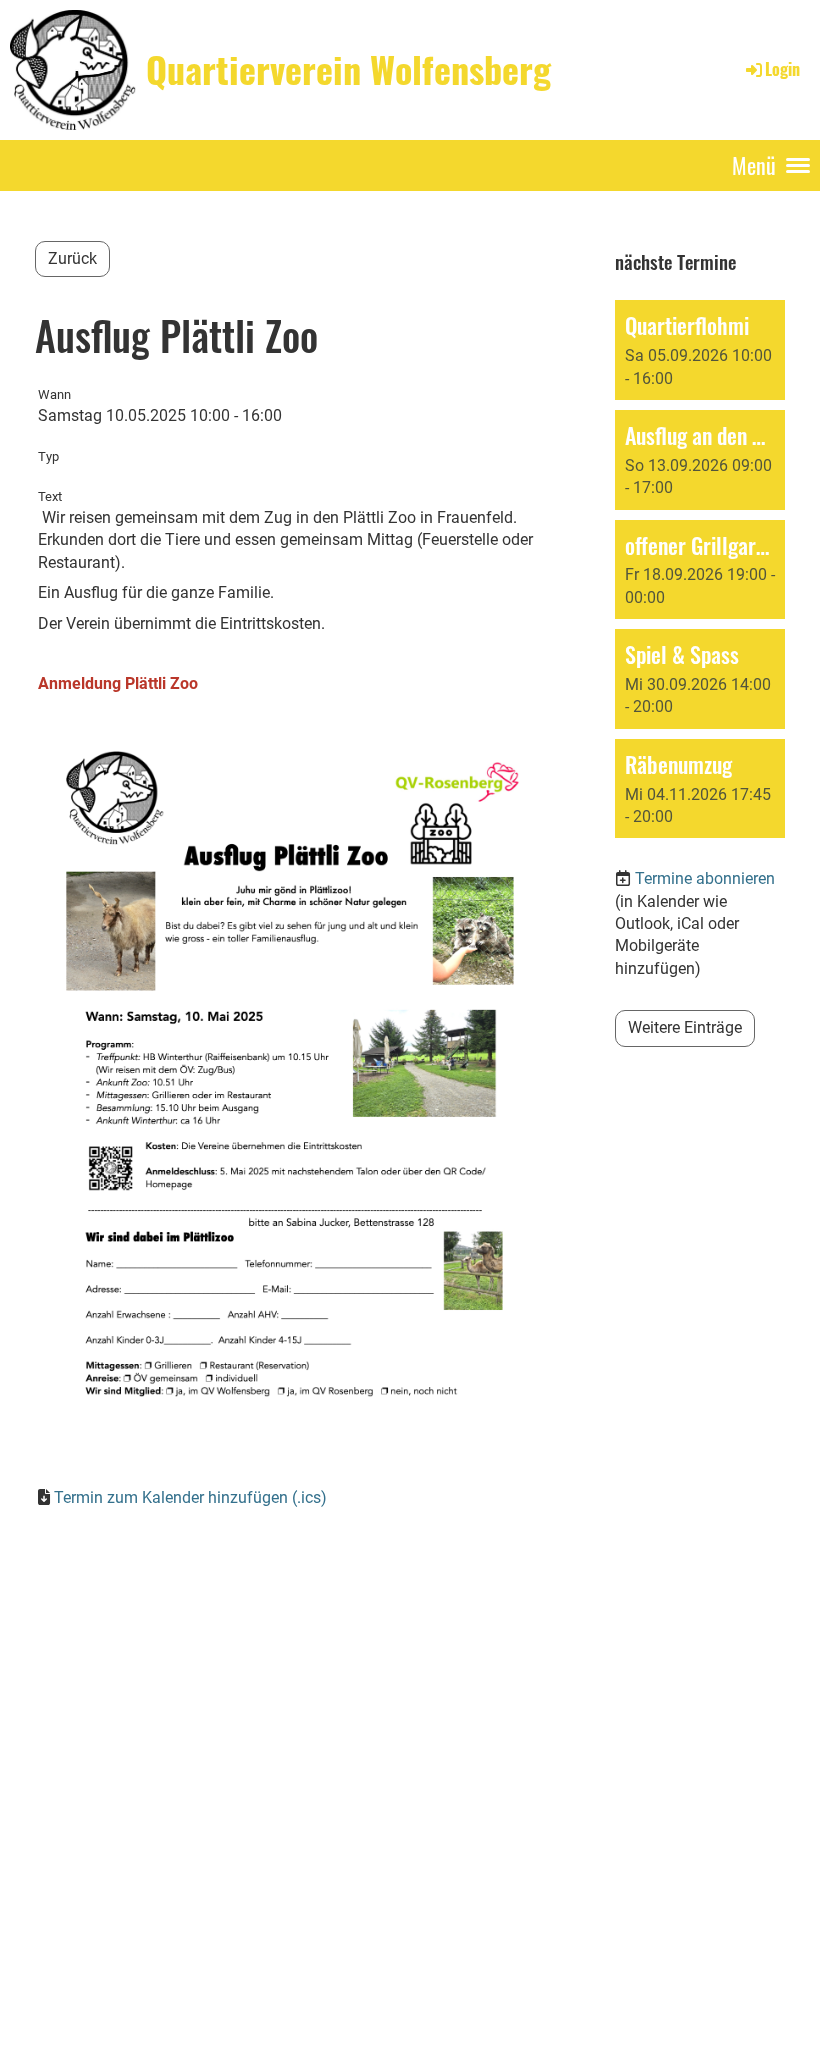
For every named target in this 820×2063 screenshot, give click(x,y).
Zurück (72, 258)
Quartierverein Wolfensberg (348, 69)
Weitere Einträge (685, 1027)
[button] (700, 350)
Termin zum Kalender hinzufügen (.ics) (190, 1497)
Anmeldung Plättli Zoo (118, 683)
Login (782, 69)
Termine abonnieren (705, 878)
